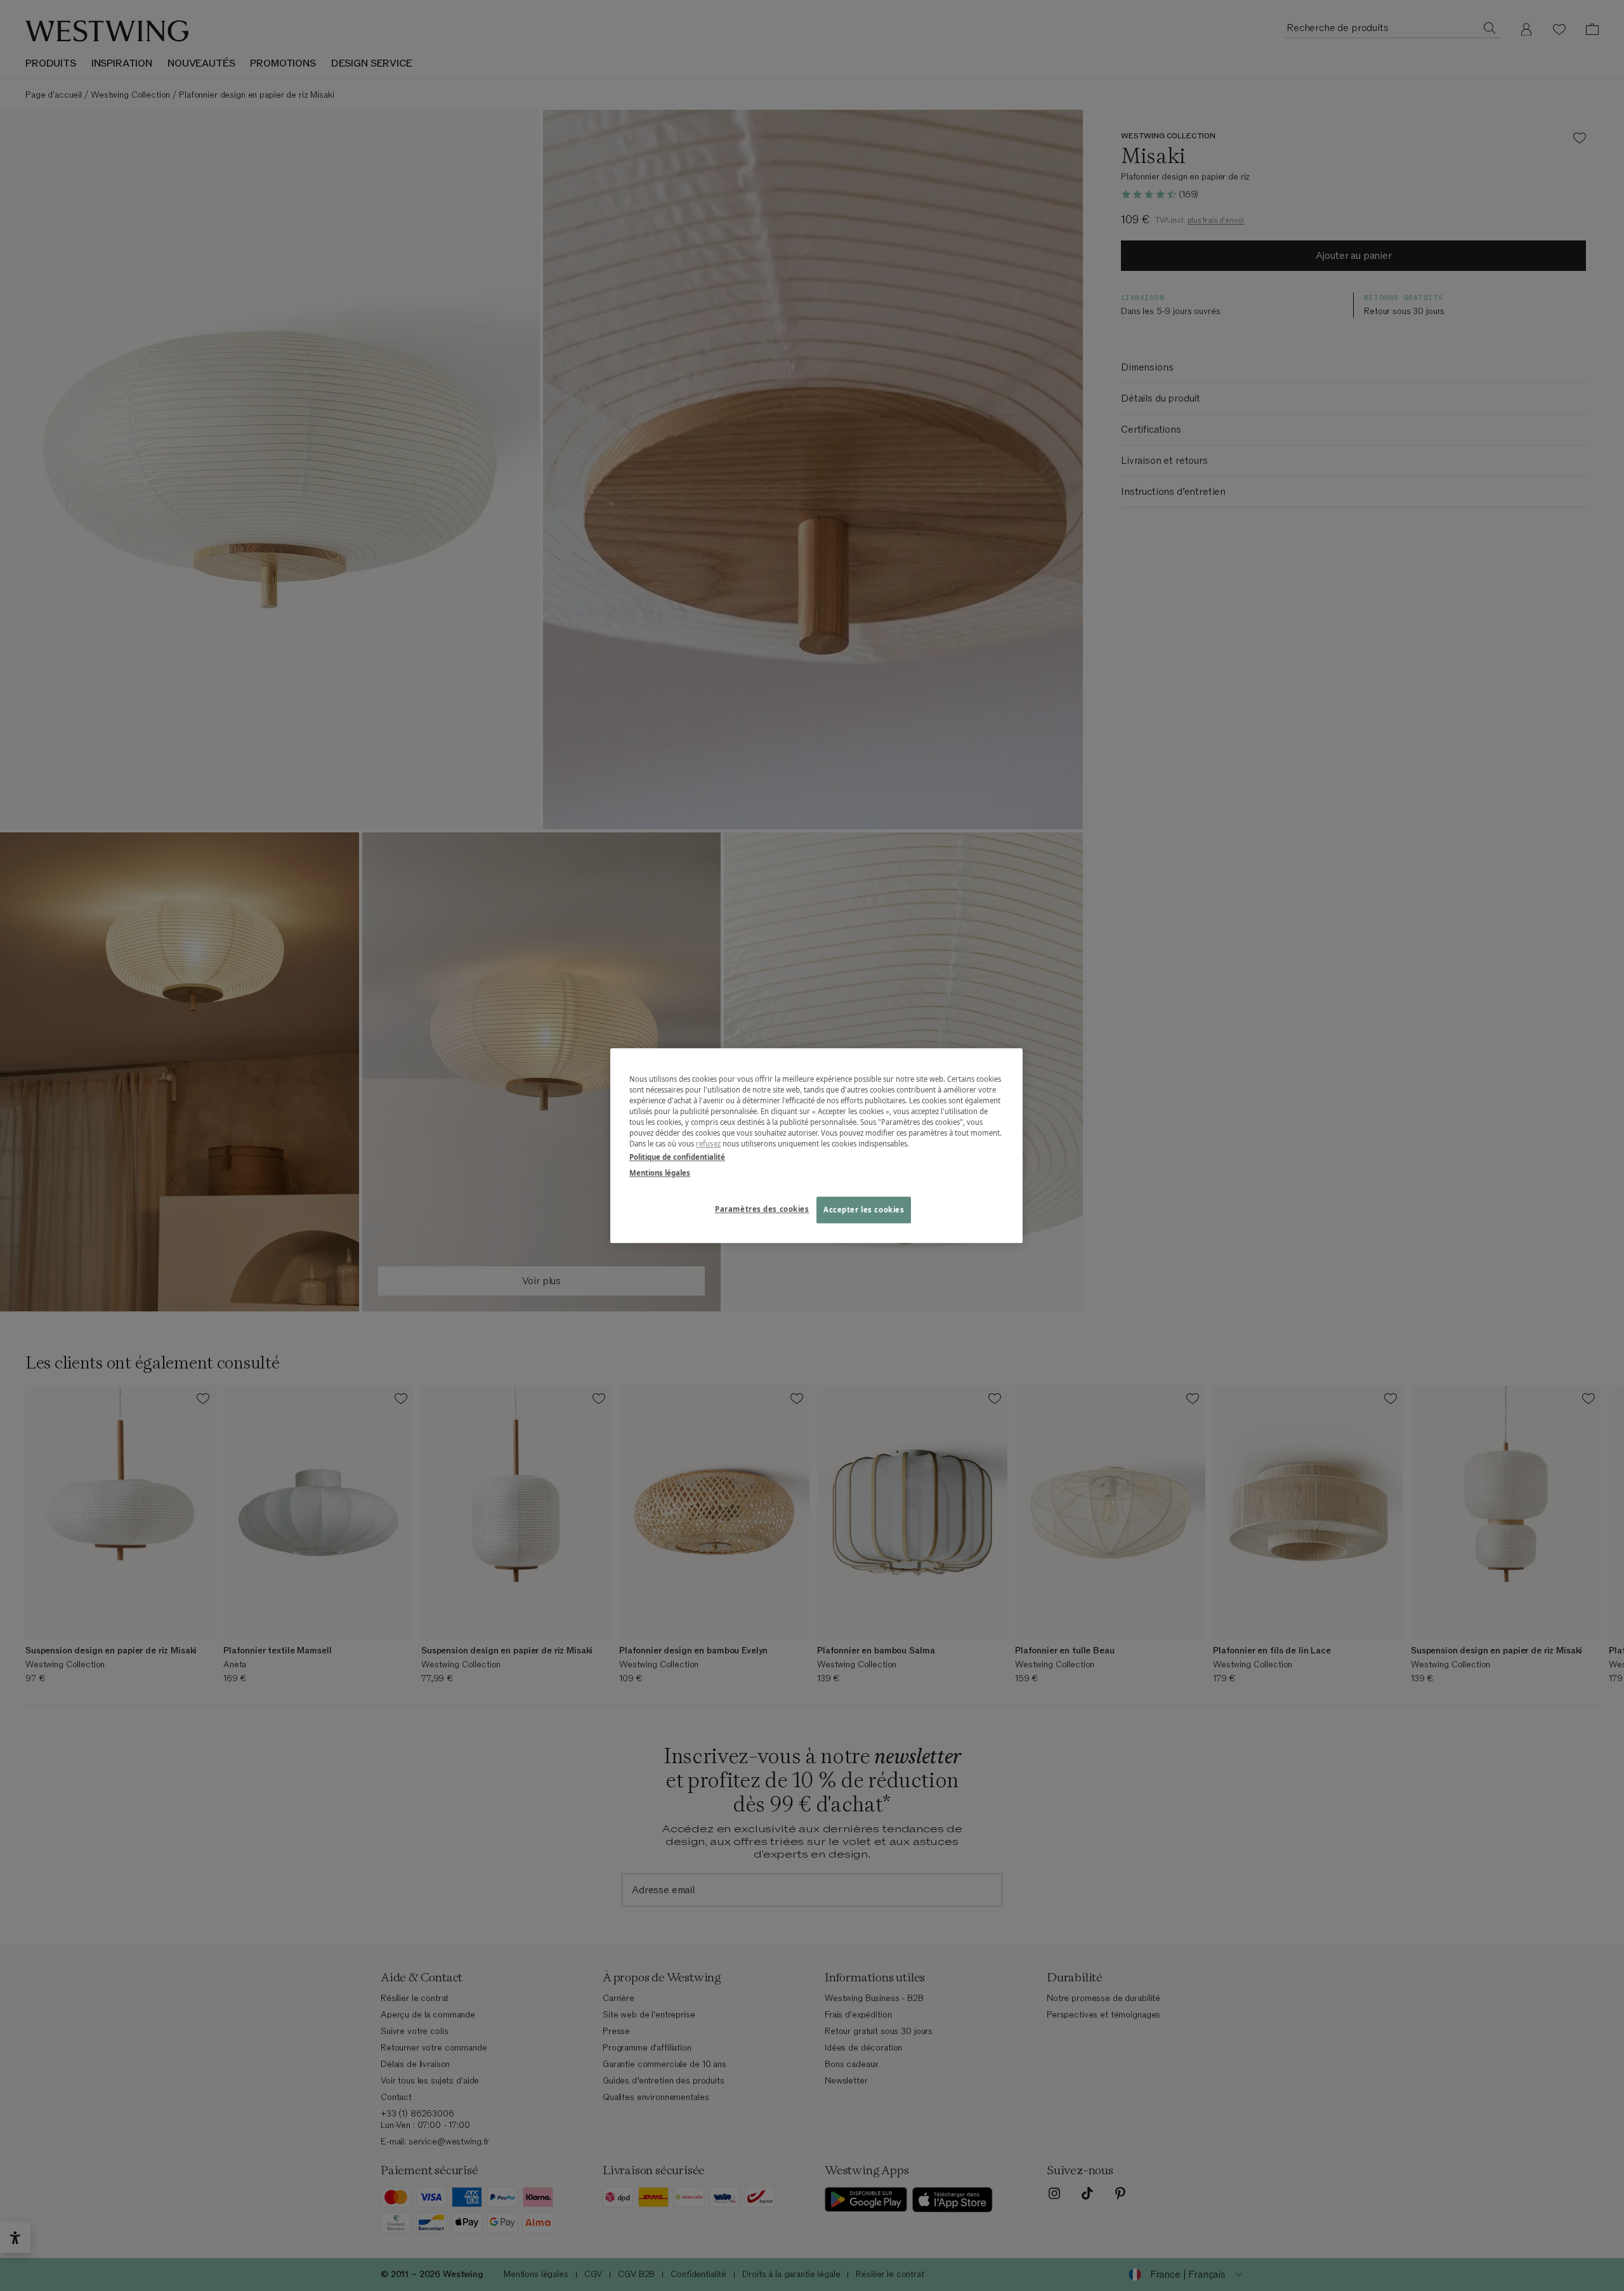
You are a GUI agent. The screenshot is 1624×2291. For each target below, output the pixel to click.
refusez (708, 1144)
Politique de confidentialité (677, 1157)
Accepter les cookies (864, 1210)
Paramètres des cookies (762, 1209)
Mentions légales (660, 1173)
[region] (816, 1145)
